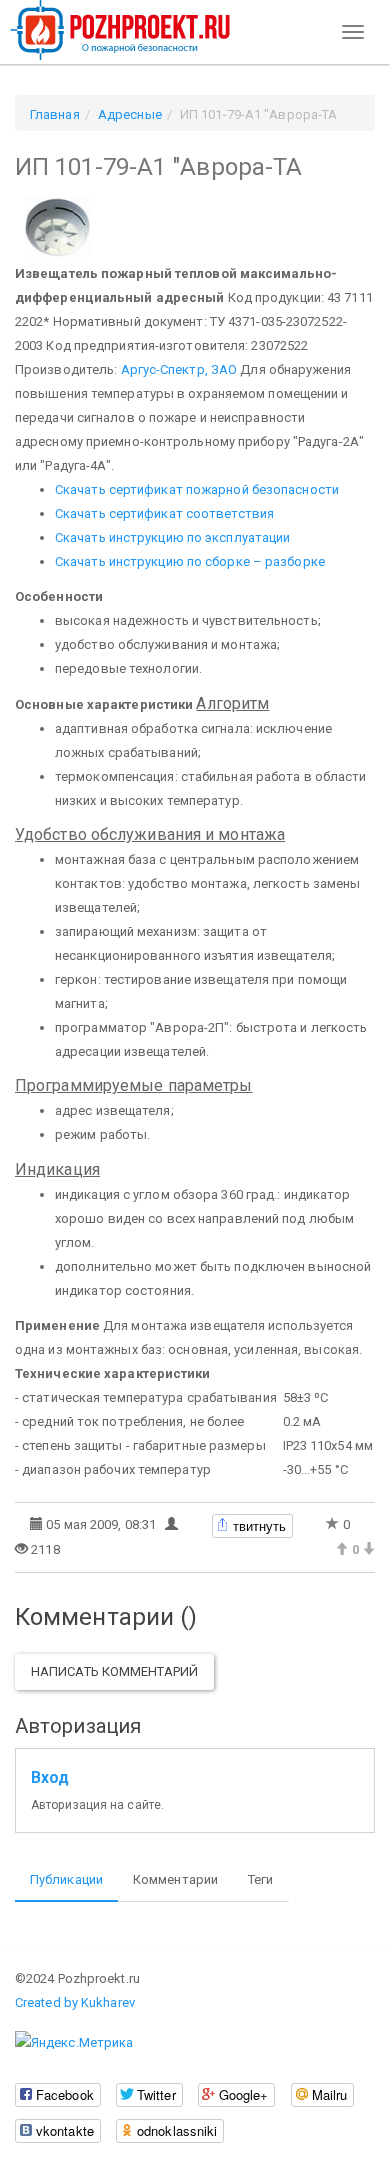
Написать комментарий (114, 1671)
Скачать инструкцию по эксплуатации (172, 537)
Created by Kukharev (75, 2002)
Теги (260, 1879)
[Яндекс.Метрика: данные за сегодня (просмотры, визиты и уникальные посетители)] (74, 2043)
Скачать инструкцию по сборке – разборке (190, 561)
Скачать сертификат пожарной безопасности (197, 489)
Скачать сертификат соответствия (164, 513)
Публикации (66, 1879)
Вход (50, 1778)
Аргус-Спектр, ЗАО (179, 369)
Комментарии (175, 1879)
